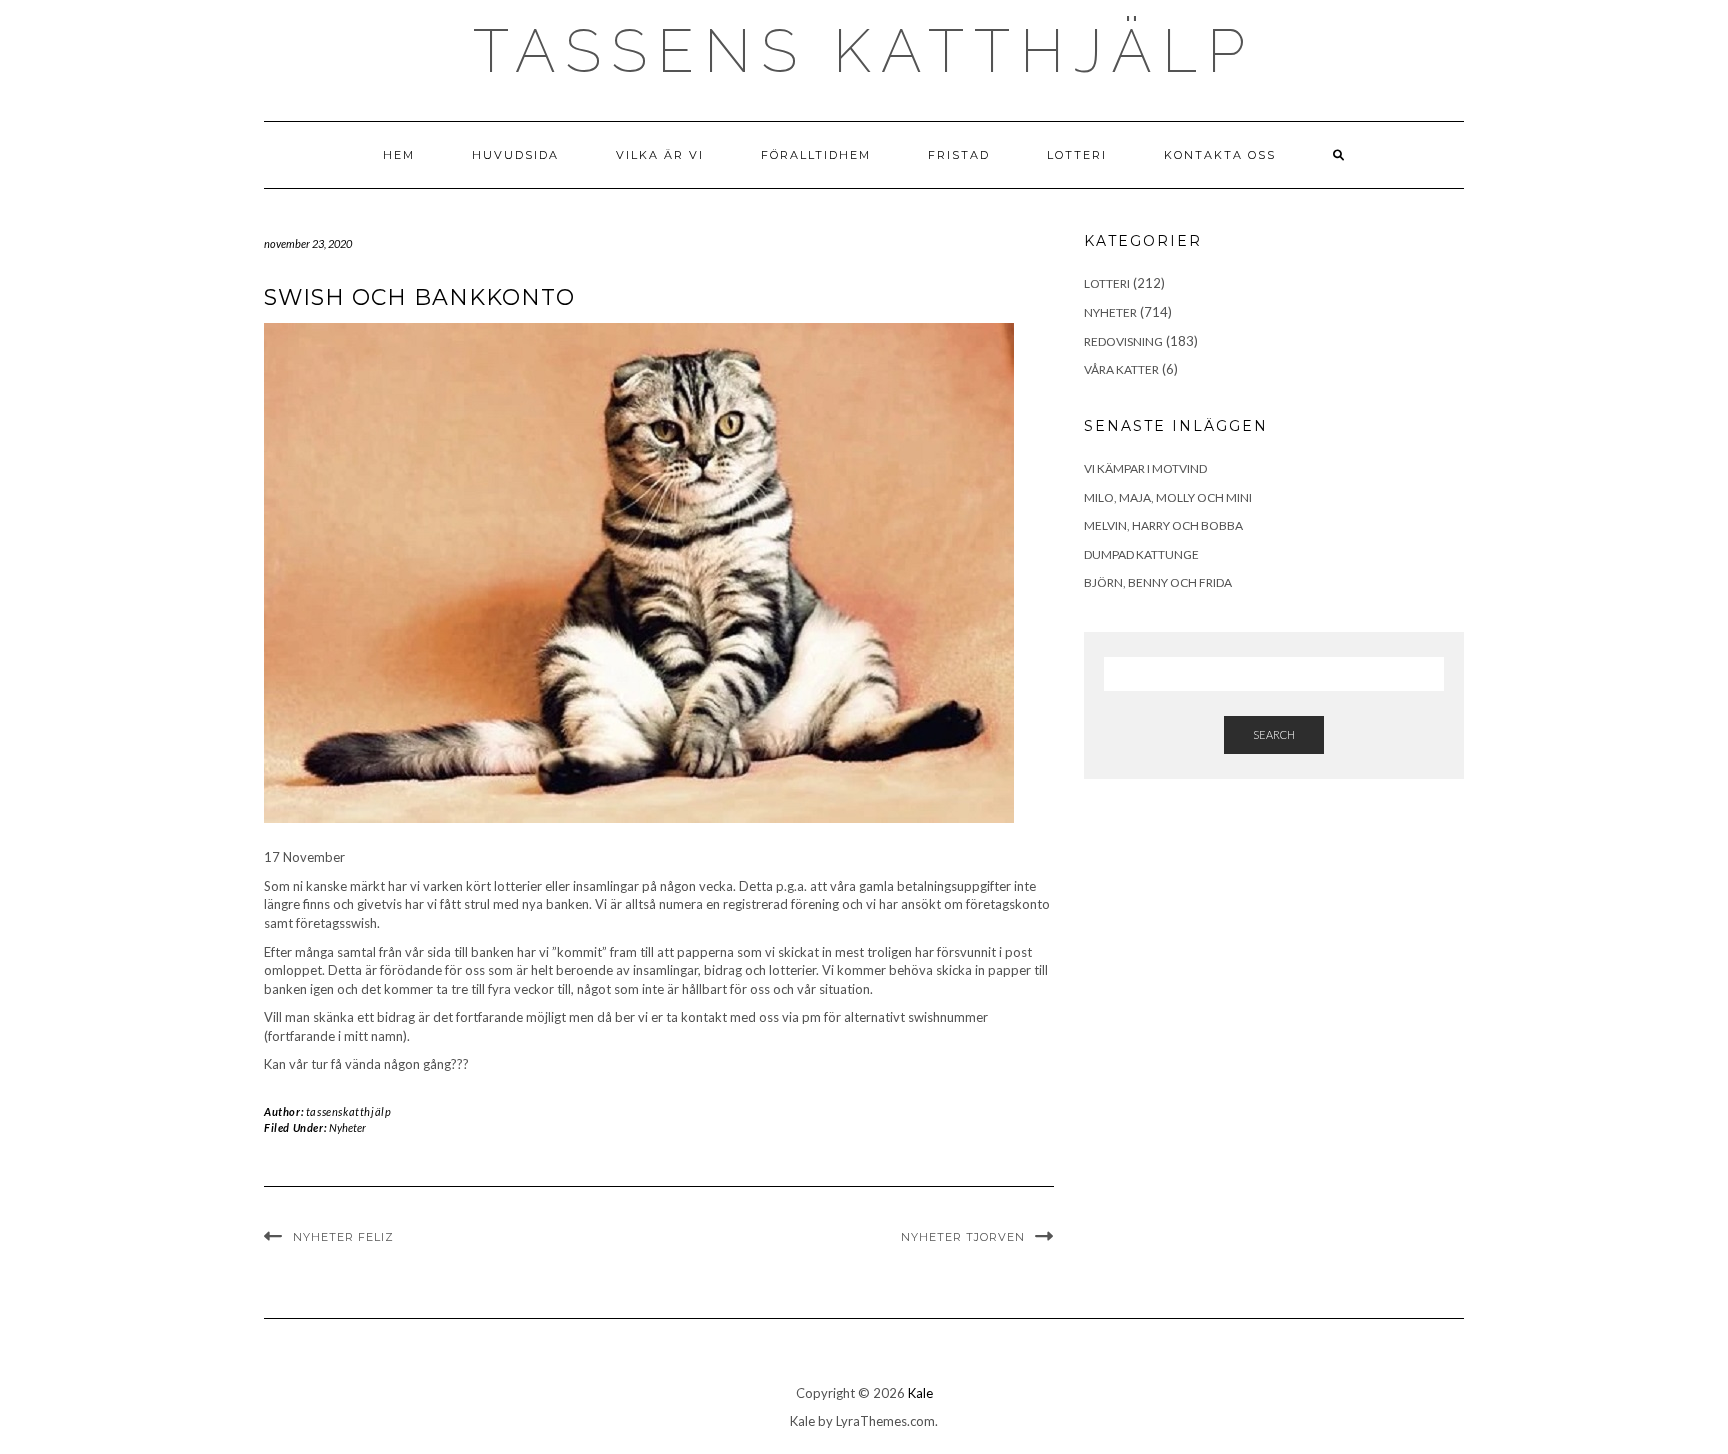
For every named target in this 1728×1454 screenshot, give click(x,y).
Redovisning (1123, 341)
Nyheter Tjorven (963, 1237)
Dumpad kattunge (1141, 554)
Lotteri (1077, 155)
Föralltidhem (816, 155)
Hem (399, 155)
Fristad (959, 155)
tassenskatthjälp (349, 1111)
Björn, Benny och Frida (1158, 582)
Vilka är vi (660, 155)
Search (1274, 734)
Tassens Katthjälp (864, 51)
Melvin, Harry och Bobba (1163, 525)
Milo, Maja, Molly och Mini (1168, 497)
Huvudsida (515, 155)
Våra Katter (1121, 369)
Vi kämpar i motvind (1145, 468)
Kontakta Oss (1220, 155)
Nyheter (347, 1127)
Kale (920, 1393)
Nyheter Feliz (343, 1237)
